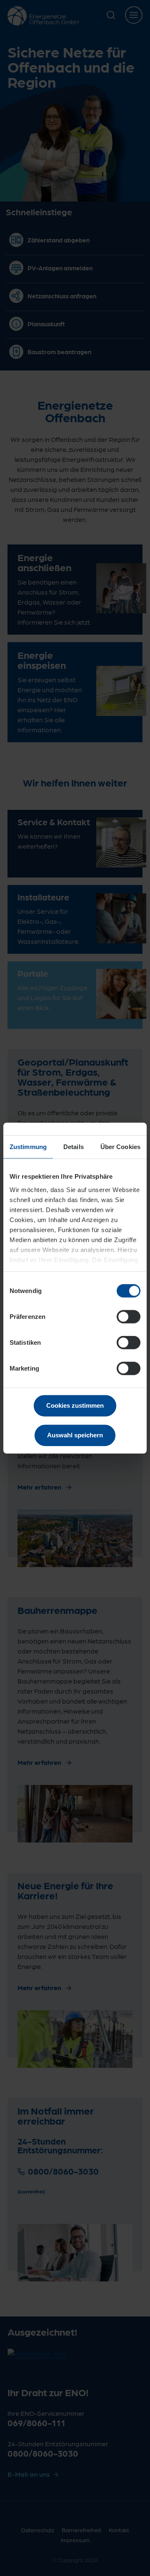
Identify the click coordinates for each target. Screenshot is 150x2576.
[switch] (129, 1317)
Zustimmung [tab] (28, 1147)
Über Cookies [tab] (120, 1147)
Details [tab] (74, 1147)
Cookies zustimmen (75, 1405)
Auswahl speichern (75, 1435)
